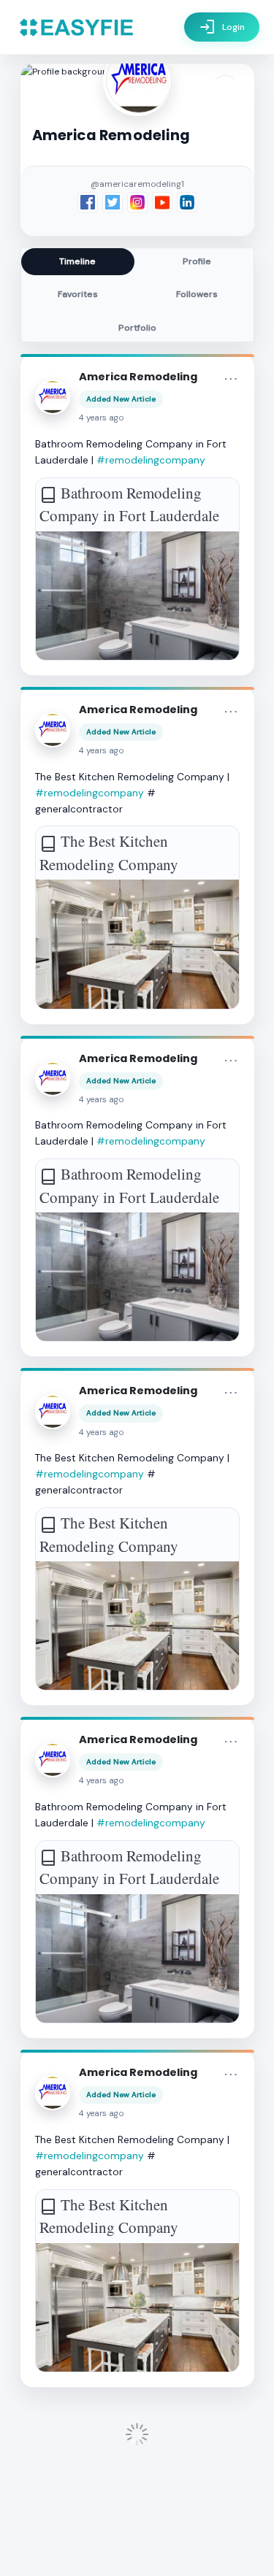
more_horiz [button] (231, 379)
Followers (197, 294)
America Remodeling (138, 377)
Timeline (77, 261)
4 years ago (102, 418)
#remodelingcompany (151, 460)
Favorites (78, 294)
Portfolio (137, 328)
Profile (197, 261)
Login (222, 27)
